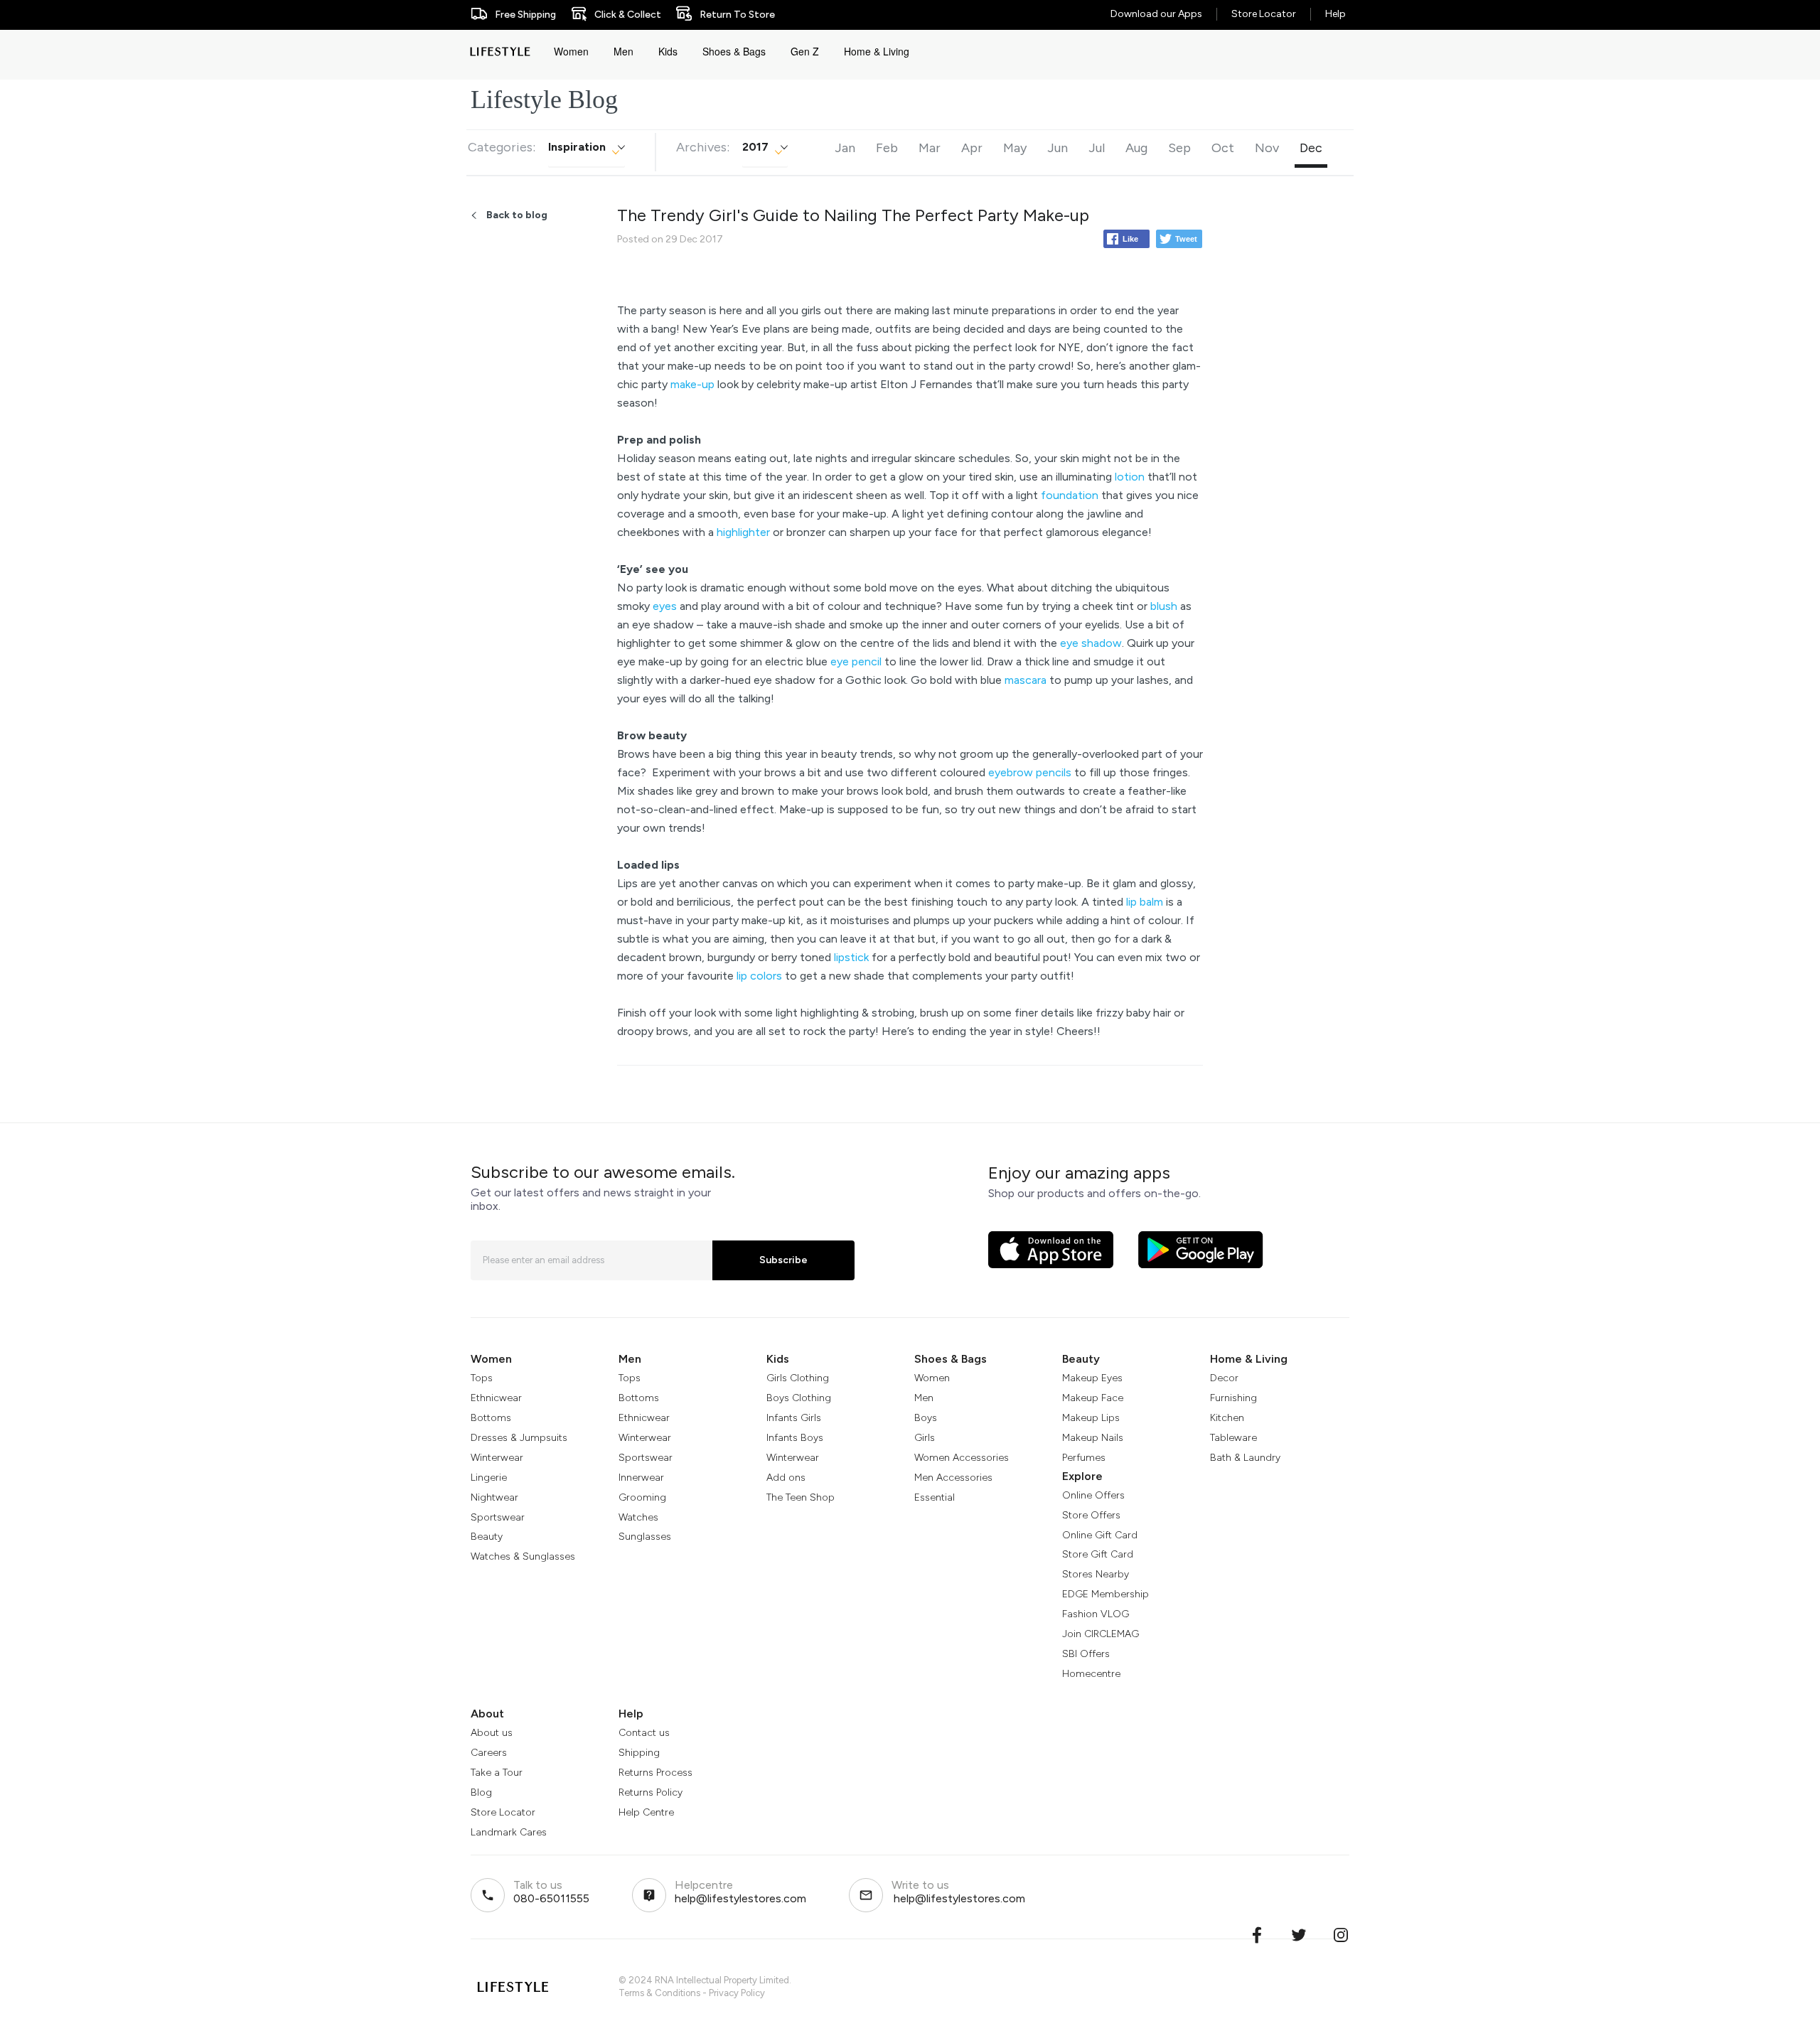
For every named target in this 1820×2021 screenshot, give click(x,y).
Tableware (1233, 1438)
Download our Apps (1156, 14)
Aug (1136, 148)
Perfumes (1084, 1458)
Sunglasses (645, 1537)
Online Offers (1093, 1495)
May (1015, 148)
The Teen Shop (801, 1497)
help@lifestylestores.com (740, 1898)
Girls (925, 1438)
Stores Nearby (1096, 1574)
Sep (1179, 148)
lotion (1130, 477)
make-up (692, 384)
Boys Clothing (799, 1398)
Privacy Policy (737, 1993)
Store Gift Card (1098, 1554)
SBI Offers (1086, 1654)
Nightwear (494, 1497)
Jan (845, 148)
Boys (926, 1418)
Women (571, 51)
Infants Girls (794, 1418)
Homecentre (1091, 1674)
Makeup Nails (1093, 1438)
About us (492, 1733)
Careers (489, 1753)
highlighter (743, 532)
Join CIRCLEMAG (1101, 1634)
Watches (638, 1517)
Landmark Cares (509, 1832)
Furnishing (1233, 1398)
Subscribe (783, 1260)
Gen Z (805, 51)
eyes (665, 606)
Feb (887, 148)
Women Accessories (962, 1458)
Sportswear (498, 1517)
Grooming (642, 1497)
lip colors (759, 976)
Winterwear (497, 1458)
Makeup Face (1093, 1398)
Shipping (639, 1753)
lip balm (1145, 902)
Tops (482, 1378)
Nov (1267, 148)
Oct (1223, 148)
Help (1335, 14)
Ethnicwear (496, 1398)
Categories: (502, 147)
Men (623, 51)
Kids (668, 51)
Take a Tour (497, 1773)
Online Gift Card (1100, 1535)
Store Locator (1264, 14)
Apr (972, 148)
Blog (481, 1792)
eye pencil (856, 661)
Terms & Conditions (659, 1993)
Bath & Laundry (1245, 1458)
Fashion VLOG (1096, 1614)
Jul (1097, 148)
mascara (1026, 680)
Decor (1224, 1378)
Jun (1058, 148)
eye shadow (1091, 643)
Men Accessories (953, 1478)
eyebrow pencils (1030, 772)
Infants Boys (795, 1438)
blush (1164, 606)
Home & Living (877, 51)
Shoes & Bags (734, 51)
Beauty (487, 1537)
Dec (1311, 148)
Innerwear (641, 1478)
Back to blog (517, 215)
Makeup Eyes (1092, 1378)
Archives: (703, 147)
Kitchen (1227, 1418)
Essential (935, 1497)
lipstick (851, 957)
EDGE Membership (1106, 1594)
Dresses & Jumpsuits (519, 1438)
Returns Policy (651, 1792)
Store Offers (1091, 1515)
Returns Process (655, 1773)
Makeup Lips (1091, 1418)
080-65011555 (551, 1898)
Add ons (786, 1478)
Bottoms (491, 1418)
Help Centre (646, 1812)
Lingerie (489, 1478)
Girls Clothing (798, 1378)
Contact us (644, 1733)
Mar (930, 148)
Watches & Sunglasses (523, 1556)
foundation (1070, 495)
